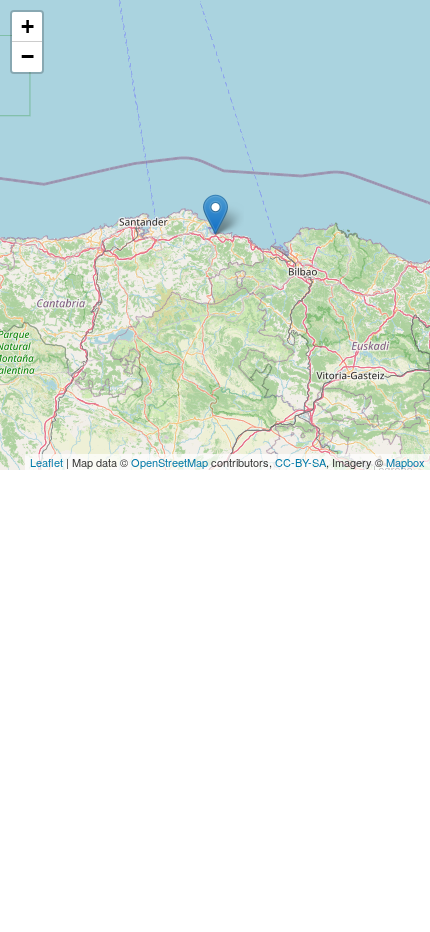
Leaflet (46, 462)
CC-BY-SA (300, 462)
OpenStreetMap (169, 462)
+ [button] (27, 26)
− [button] (27, 56)
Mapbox (405, 462)
